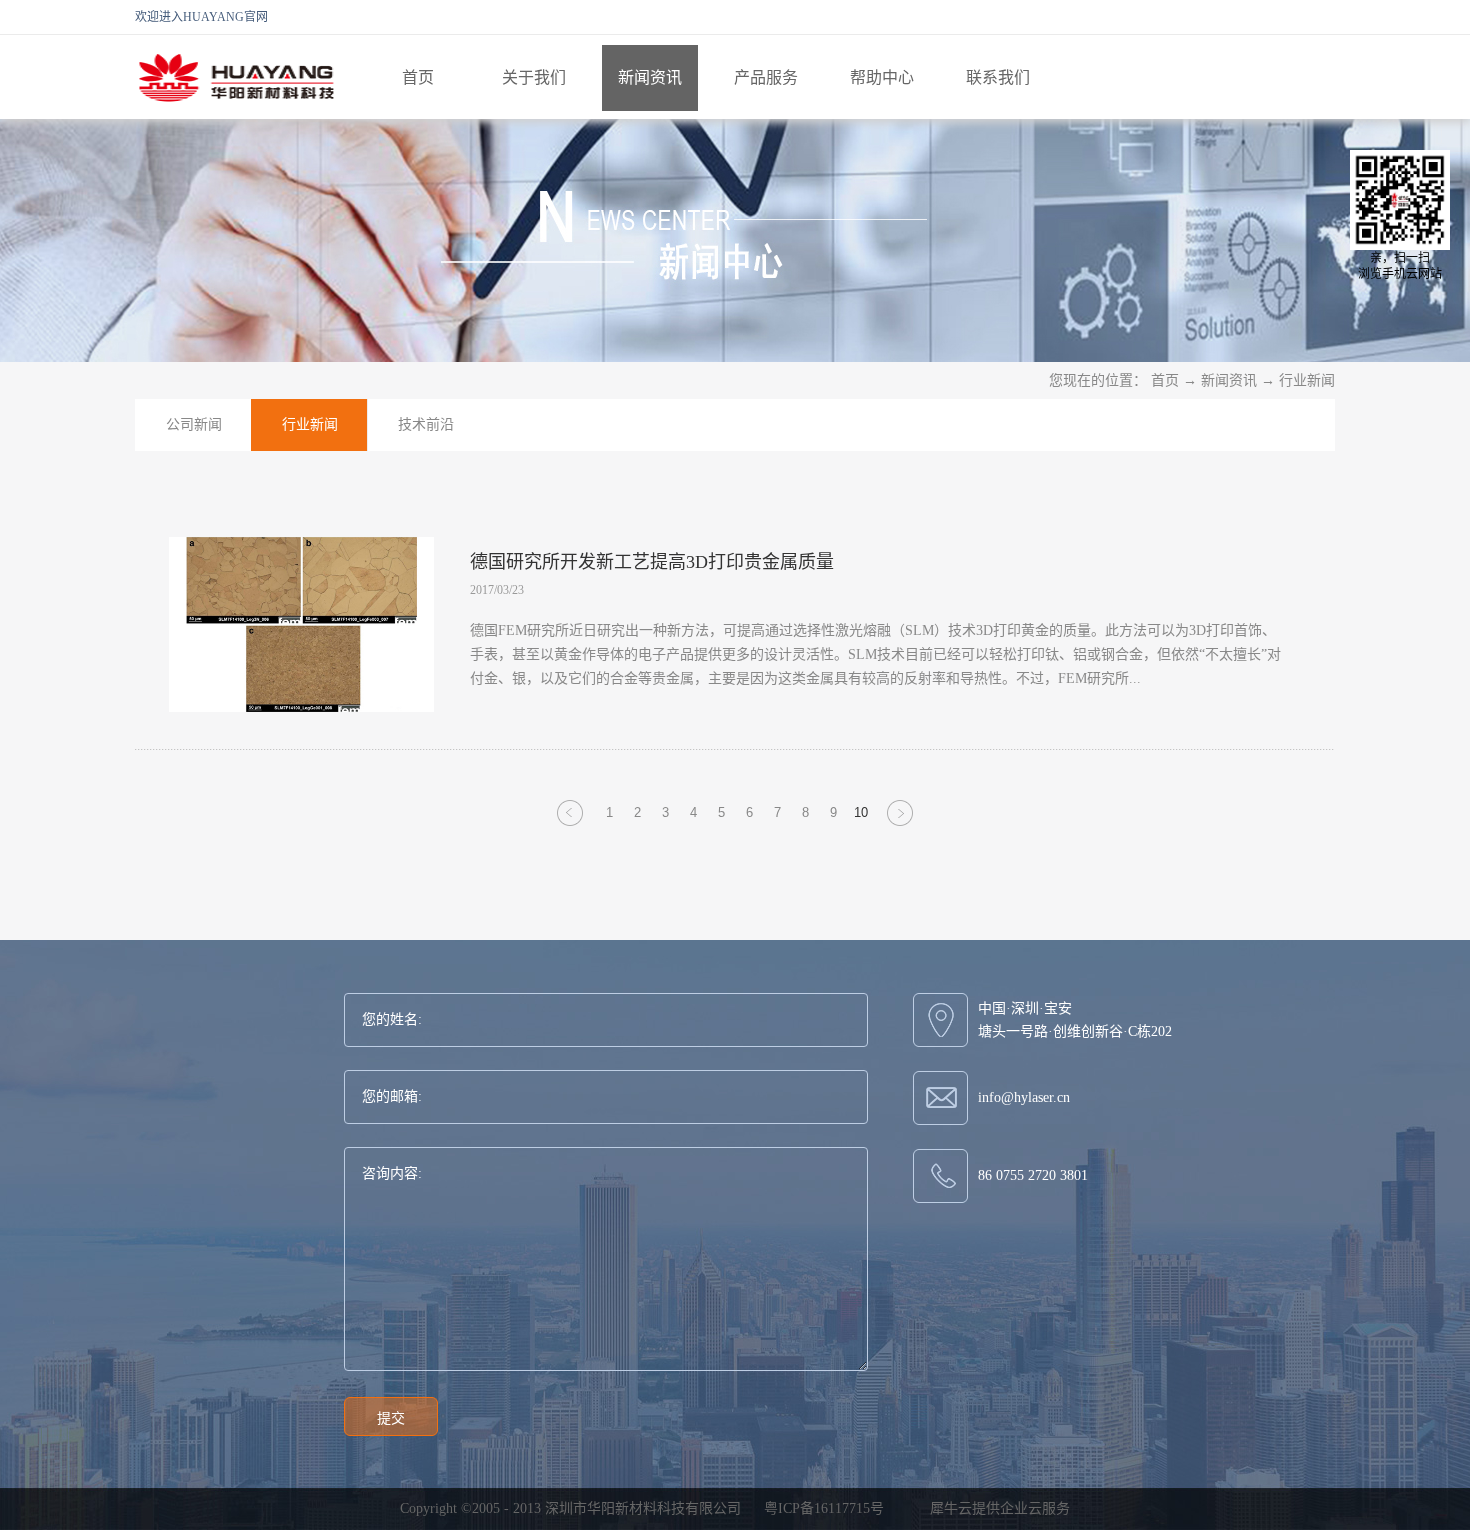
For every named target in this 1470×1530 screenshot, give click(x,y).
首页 (418, 77)
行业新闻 (1307, 380)
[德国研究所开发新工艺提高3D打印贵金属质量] (301, 549)
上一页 (570, 825)
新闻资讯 (1229, 380)
